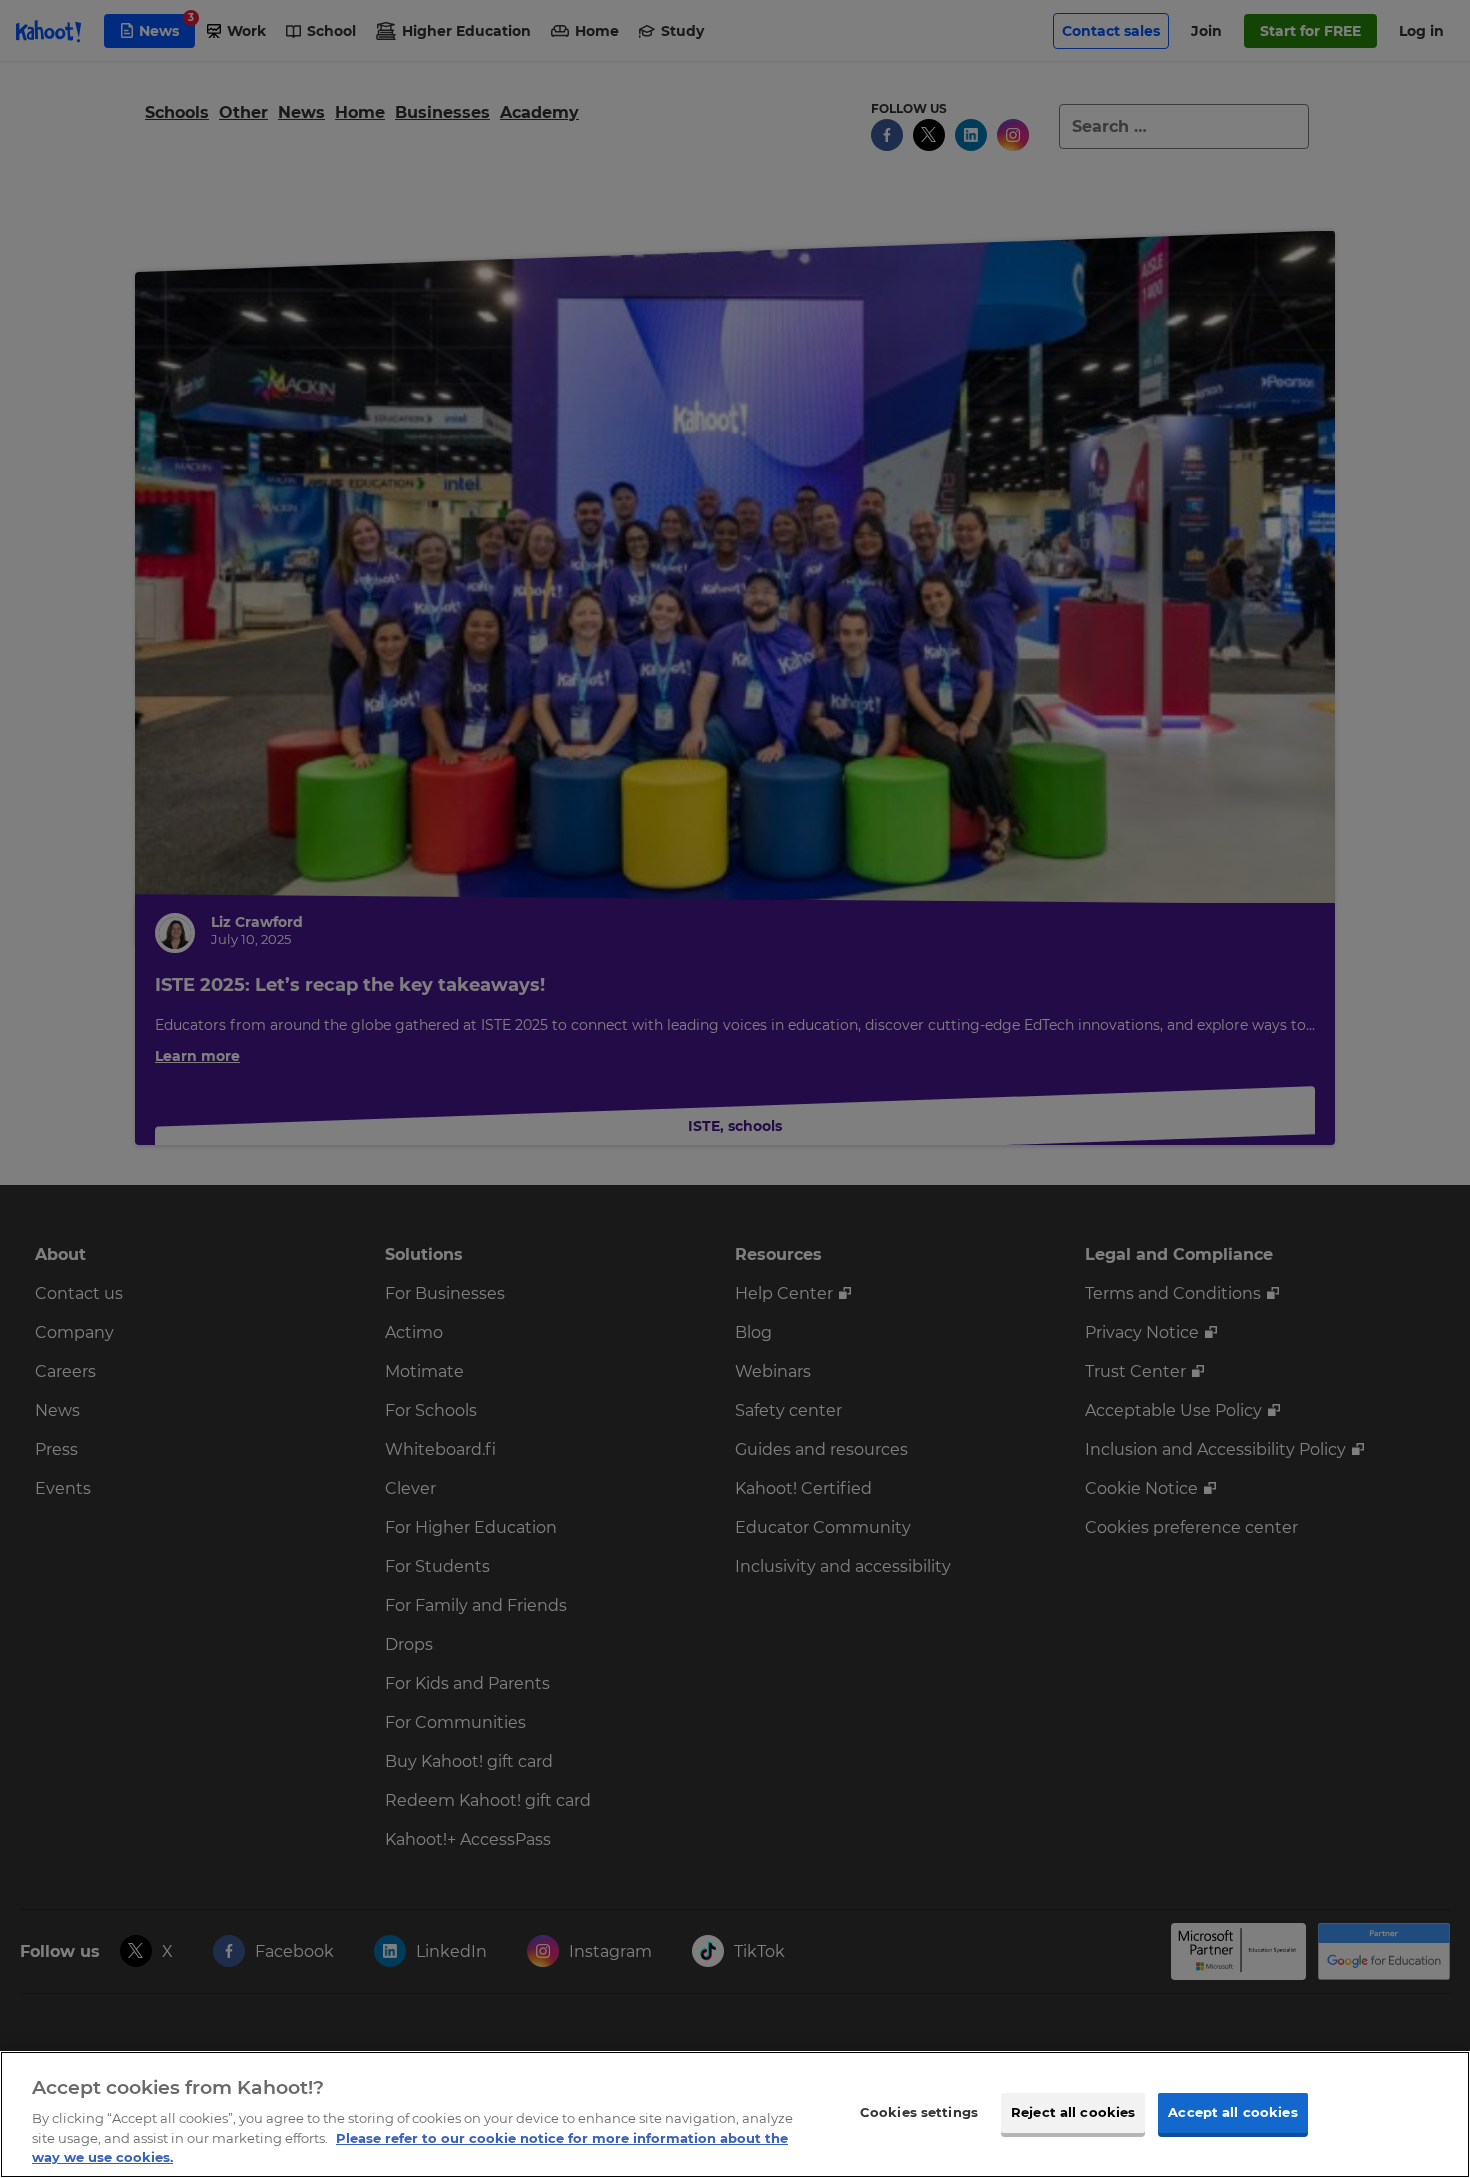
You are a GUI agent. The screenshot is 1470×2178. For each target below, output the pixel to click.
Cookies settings (919, 2112)
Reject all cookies (1073, 2112)
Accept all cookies (1232, 2112)
